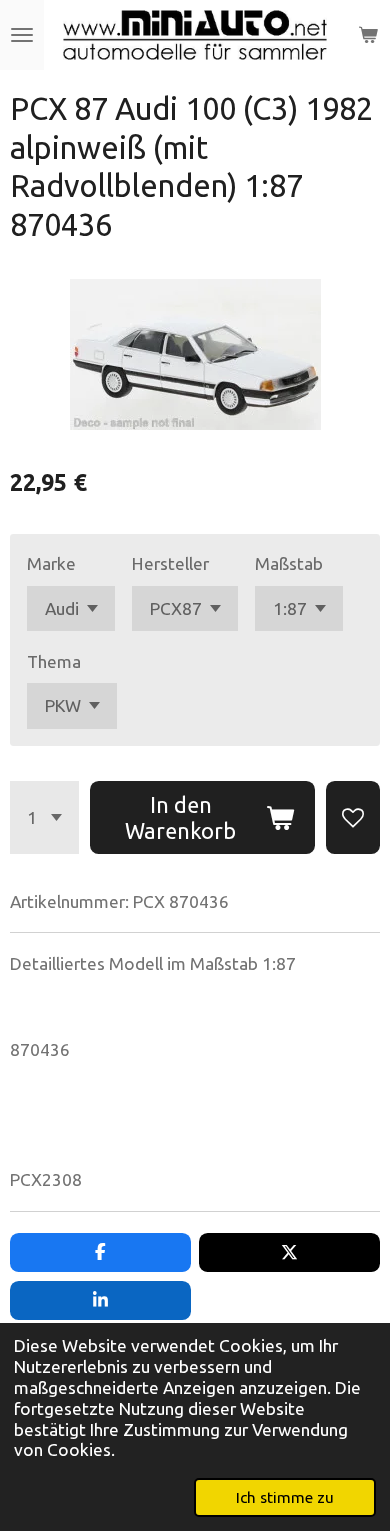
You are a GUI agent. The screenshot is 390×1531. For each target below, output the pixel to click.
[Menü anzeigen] (22, 35)
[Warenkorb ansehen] (368, 35)
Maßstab (289, 563)
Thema (54, 661)
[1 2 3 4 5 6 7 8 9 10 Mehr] (44, 818)
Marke (51, 563)
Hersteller (170, 563)
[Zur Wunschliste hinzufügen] (353, 818)
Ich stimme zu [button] (285, 1497)
